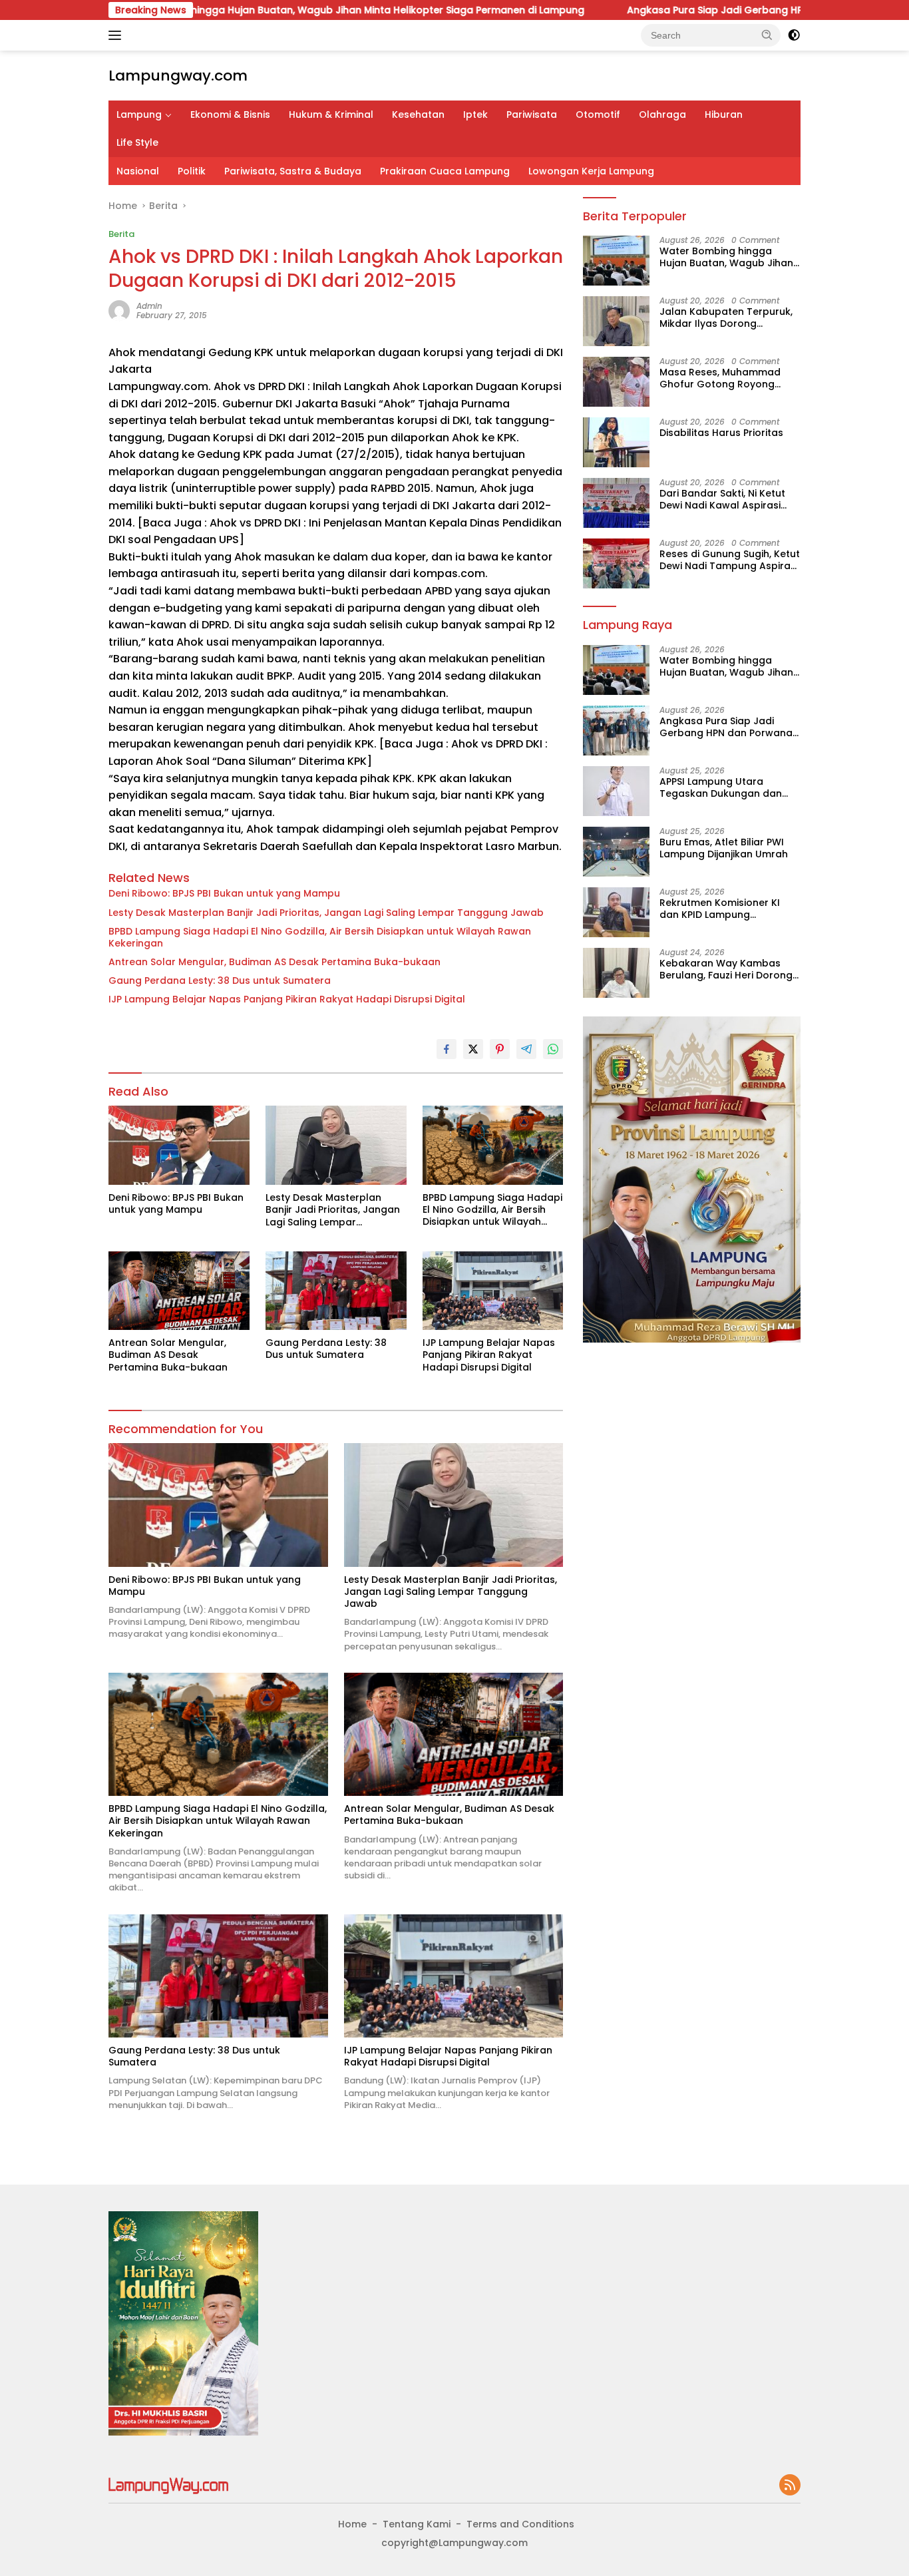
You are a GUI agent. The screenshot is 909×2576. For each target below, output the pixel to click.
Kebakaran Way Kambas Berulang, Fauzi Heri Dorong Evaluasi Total (726, 969)
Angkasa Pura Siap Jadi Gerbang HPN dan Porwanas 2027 (661, 10)
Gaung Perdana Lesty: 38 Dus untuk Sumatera (220, 980)
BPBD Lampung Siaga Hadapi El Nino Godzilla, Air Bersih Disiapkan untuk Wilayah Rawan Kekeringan (320, 937)
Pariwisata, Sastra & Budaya (293, 171)
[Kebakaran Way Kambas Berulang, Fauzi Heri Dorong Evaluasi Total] (616, 973)
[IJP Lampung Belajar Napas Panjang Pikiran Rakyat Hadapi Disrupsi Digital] (493, 1291)
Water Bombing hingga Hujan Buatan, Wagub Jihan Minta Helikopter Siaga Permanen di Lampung (242, 10)
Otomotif (598, 114)
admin (149, 306)
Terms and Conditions (520, 2524)
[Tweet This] (473, 1049)
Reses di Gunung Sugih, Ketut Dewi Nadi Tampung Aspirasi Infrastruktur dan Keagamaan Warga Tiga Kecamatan (730, 560)
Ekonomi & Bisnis (230, 114)
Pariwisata (532, 114)
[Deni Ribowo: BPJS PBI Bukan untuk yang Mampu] (179, 1145)
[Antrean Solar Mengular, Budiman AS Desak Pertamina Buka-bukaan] (179, 1291)
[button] (767, 35)
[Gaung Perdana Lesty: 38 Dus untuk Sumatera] (336, 1291)
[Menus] (117, 35)
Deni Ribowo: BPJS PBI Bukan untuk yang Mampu (224, 893)
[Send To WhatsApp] (553, 1049)
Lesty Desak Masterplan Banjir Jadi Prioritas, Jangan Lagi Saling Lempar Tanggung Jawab (326, 913)
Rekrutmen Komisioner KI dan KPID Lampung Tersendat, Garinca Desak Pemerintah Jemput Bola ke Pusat (726, 909)
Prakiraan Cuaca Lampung (445, 171)
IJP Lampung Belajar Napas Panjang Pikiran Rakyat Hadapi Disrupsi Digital (287, 999)
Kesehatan (418, 114)
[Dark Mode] (794, 35)
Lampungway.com (178, 76)
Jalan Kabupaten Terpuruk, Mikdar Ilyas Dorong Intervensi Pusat (726, 318)
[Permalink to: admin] (119, 310)
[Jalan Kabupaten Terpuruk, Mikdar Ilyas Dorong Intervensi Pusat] (616, 321)
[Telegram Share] (526, 1049)
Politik (192, 171)
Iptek (475, 114)
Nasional (138, 171)
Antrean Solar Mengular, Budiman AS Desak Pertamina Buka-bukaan (274, 962)
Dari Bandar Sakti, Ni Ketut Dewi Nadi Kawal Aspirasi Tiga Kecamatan (722, 499)
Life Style (137, 142)
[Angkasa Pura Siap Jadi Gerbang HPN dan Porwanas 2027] (616, 731)
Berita (121, 234)
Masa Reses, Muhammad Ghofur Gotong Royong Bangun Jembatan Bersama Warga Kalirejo (728, 378)
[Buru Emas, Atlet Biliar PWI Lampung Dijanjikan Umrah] (616, 852)
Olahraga (662, 114)
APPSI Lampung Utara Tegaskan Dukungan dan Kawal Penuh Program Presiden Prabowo (721, 787)
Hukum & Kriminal (331, 114)
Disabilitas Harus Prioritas (721, 433)
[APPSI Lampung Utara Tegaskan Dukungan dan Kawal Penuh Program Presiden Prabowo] (616, 791)
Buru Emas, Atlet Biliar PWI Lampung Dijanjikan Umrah (724, 848)
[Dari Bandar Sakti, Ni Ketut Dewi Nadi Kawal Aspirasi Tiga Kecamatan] (616, 503)
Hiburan (724, 114)
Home (352, 2524)
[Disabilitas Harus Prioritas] (616, 442)
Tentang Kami (417, 2524)
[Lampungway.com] (168, 2485)
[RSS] (790, 2486)
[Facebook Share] (447, 1049)
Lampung (139, 114)
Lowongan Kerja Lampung (591, 171)
